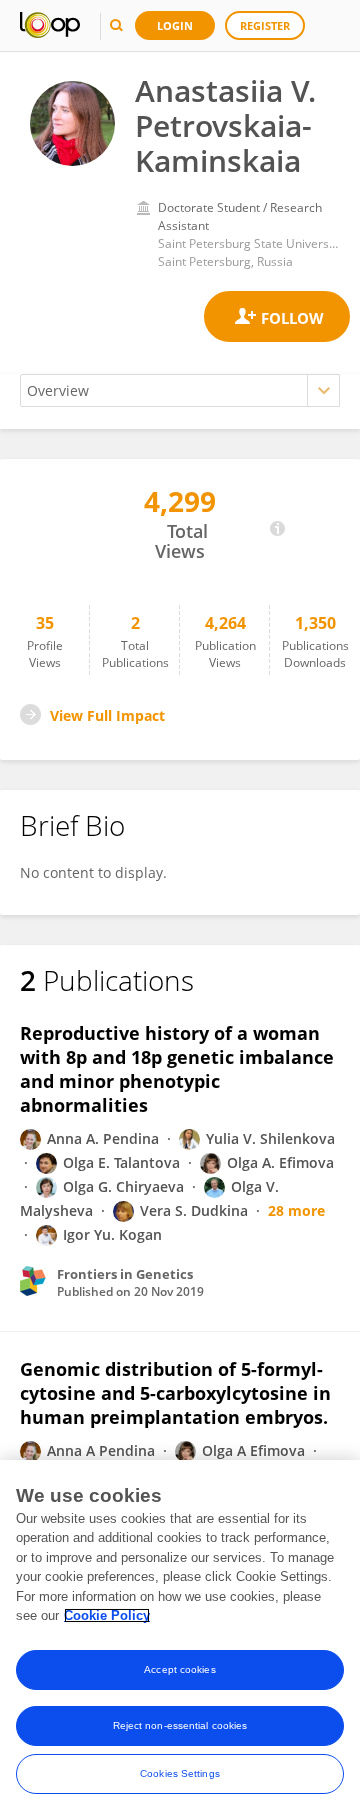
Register (265, 25)
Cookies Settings (180, 1773)
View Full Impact (107, 715)
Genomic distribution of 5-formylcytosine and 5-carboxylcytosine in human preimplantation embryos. (175, 1393)
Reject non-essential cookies (180, 1725)
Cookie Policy (107, 1615)
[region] (180, 1639)
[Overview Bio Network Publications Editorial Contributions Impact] (180, 390)
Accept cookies (179, 1669)
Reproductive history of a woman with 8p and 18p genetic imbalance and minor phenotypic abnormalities (177, 1069)
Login (175, 25)
